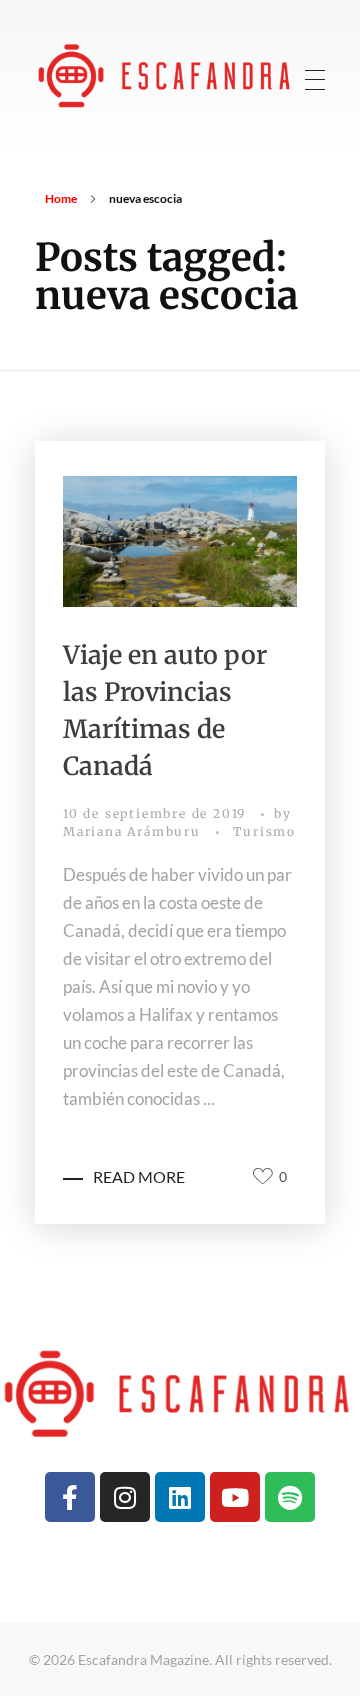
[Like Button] (263, 1176)
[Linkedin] (180, 1497)
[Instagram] (125, 1497)
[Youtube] (235, 1497)
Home (61, 198)
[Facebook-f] (70, 1497)
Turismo (264, 831)
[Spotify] (290, 1497)
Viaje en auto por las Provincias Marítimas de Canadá (165, 710)
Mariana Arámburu (134, 831)
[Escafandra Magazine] (166, 74)
